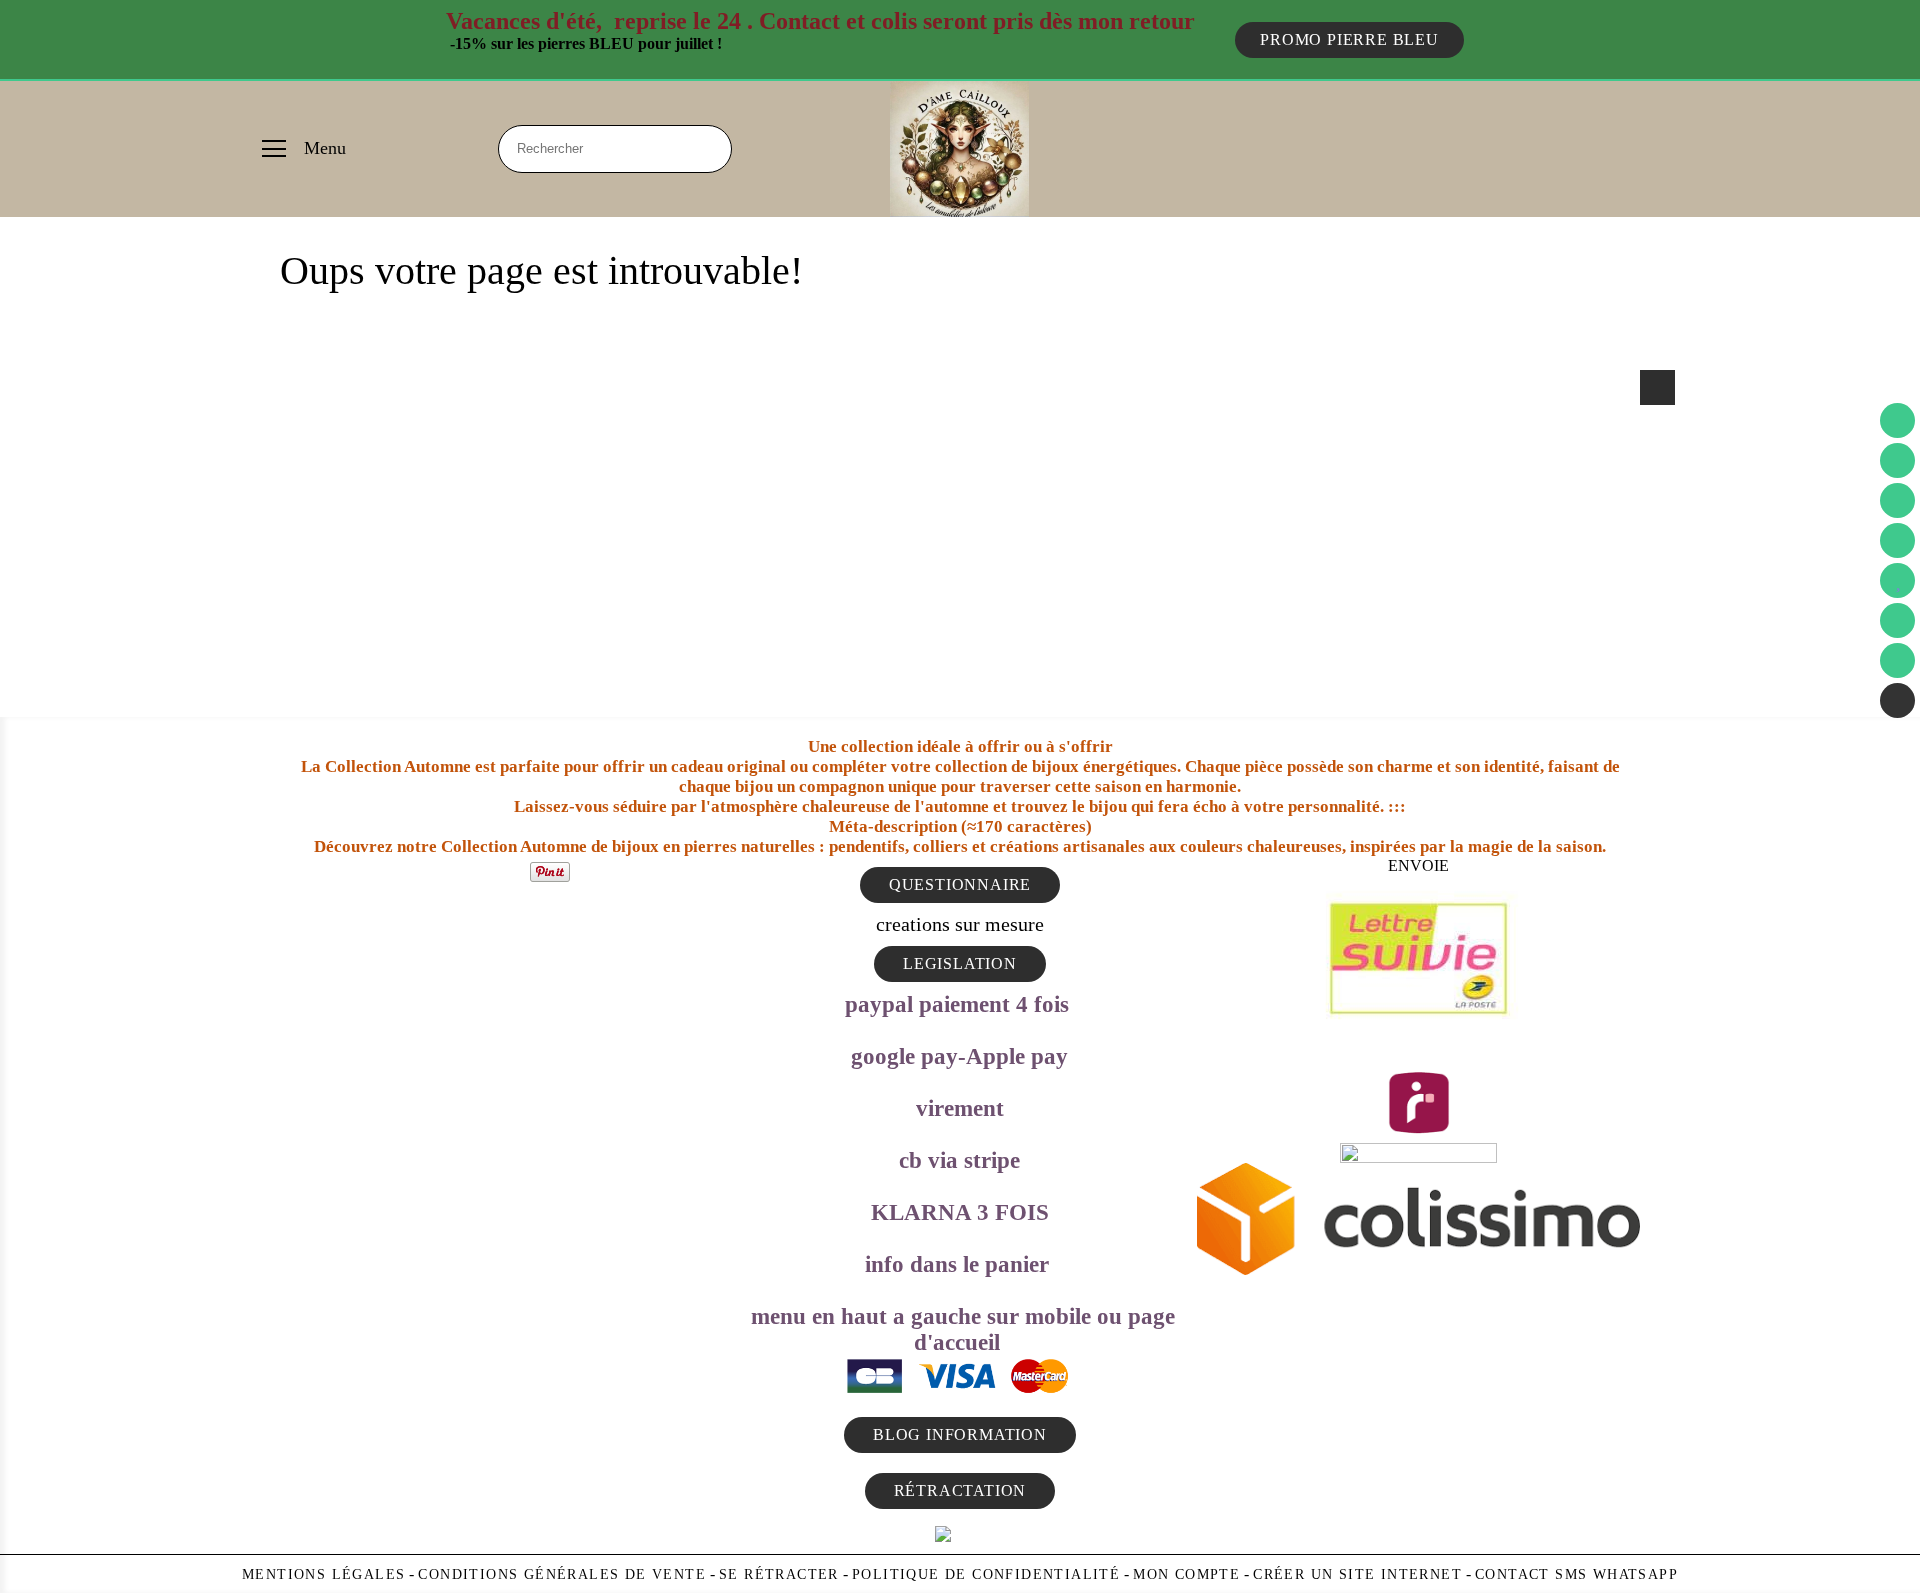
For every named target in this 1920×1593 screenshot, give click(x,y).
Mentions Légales (323, 1574)
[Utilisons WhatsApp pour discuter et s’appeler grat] (1897, 700)
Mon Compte (1186, 1574)
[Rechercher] (1657, 387)
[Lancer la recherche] (708, 149)
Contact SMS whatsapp (1576, 1574)
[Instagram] (1897, 540)
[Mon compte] (1897, 620)
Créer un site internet (1357, 1574)
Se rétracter (779, 1574)
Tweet (506, 871)
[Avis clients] (1897, 580)
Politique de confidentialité (986, 1574)
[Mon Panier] (1897, 460)
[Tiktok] (1897, 660)
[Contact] (1897, 420)
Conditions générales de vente (562, 1574)
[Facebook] (1897, 500)
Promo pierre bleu (1349, 39)
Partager (462, 871)
